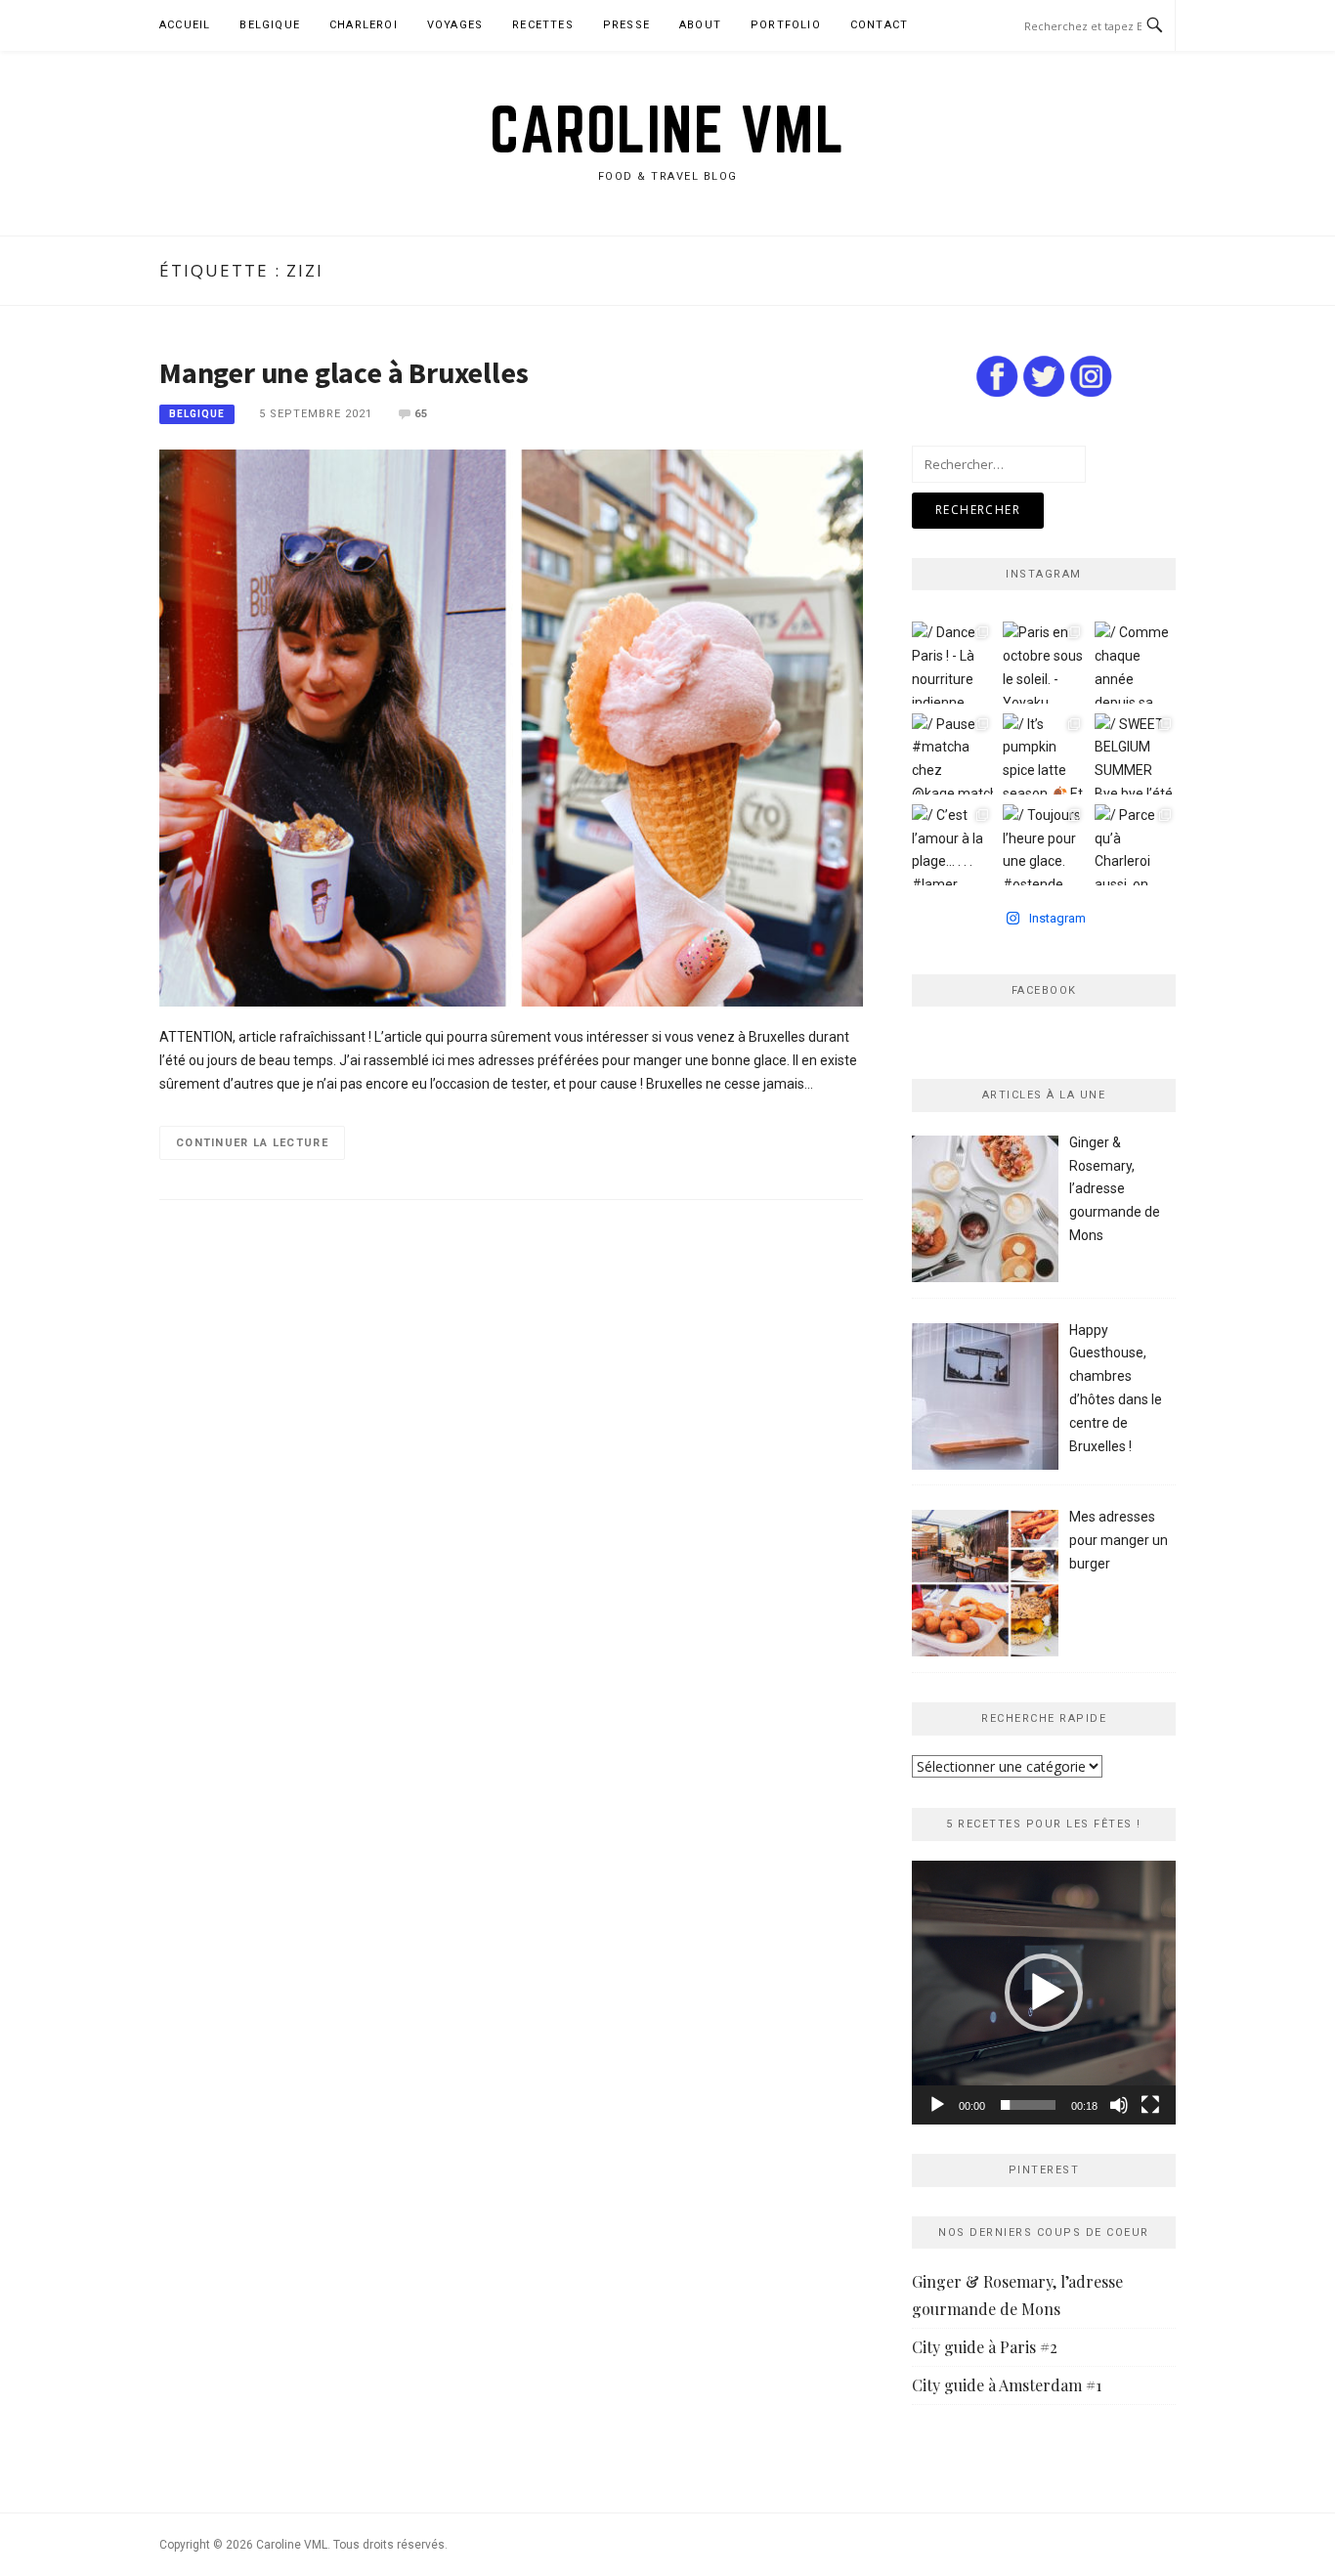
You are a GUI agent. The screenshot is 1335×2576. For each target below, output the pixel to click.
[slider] (1028, 2105)
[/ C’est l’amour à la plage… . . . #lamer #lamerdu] (952, 845)
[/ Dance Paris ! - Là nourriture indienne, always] (952, 662)
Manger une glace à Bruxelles (344, 372)
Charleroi (364, 25)
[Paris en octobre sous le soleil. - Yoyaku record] (1043, 662)
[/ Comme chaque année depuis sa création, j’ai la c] (1135, 662)
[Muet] (1119, 2105)
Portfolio (786, 25)
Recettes (543, 25)
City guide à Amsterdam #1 (1007, 2385)
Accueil (185, 25)
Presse (626, 25)
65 (421, 414)
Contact (879, 25)
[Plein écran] (1150, 2105)
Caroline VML (667, 129)
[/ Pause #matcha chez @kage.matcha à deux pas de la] (952, 754)
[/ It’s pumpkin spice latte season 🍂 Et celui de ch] (1043, 754)
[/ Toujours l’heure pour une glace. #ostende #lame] (1043, 845)
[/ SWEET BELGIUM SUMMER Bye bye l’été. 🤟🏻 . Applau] (1135, 754)
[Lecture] (937, 2105)
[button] (1044, 1993)
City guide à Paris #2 (985, 2347)
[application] (1044, 1993)
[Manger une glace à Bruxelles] (511, 727)
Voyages (455, 25)
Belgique (270, 25)
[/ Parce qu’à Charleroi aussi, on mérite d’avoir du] (1135, 845)
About (700, 25)
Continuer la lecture (252, 1143)
